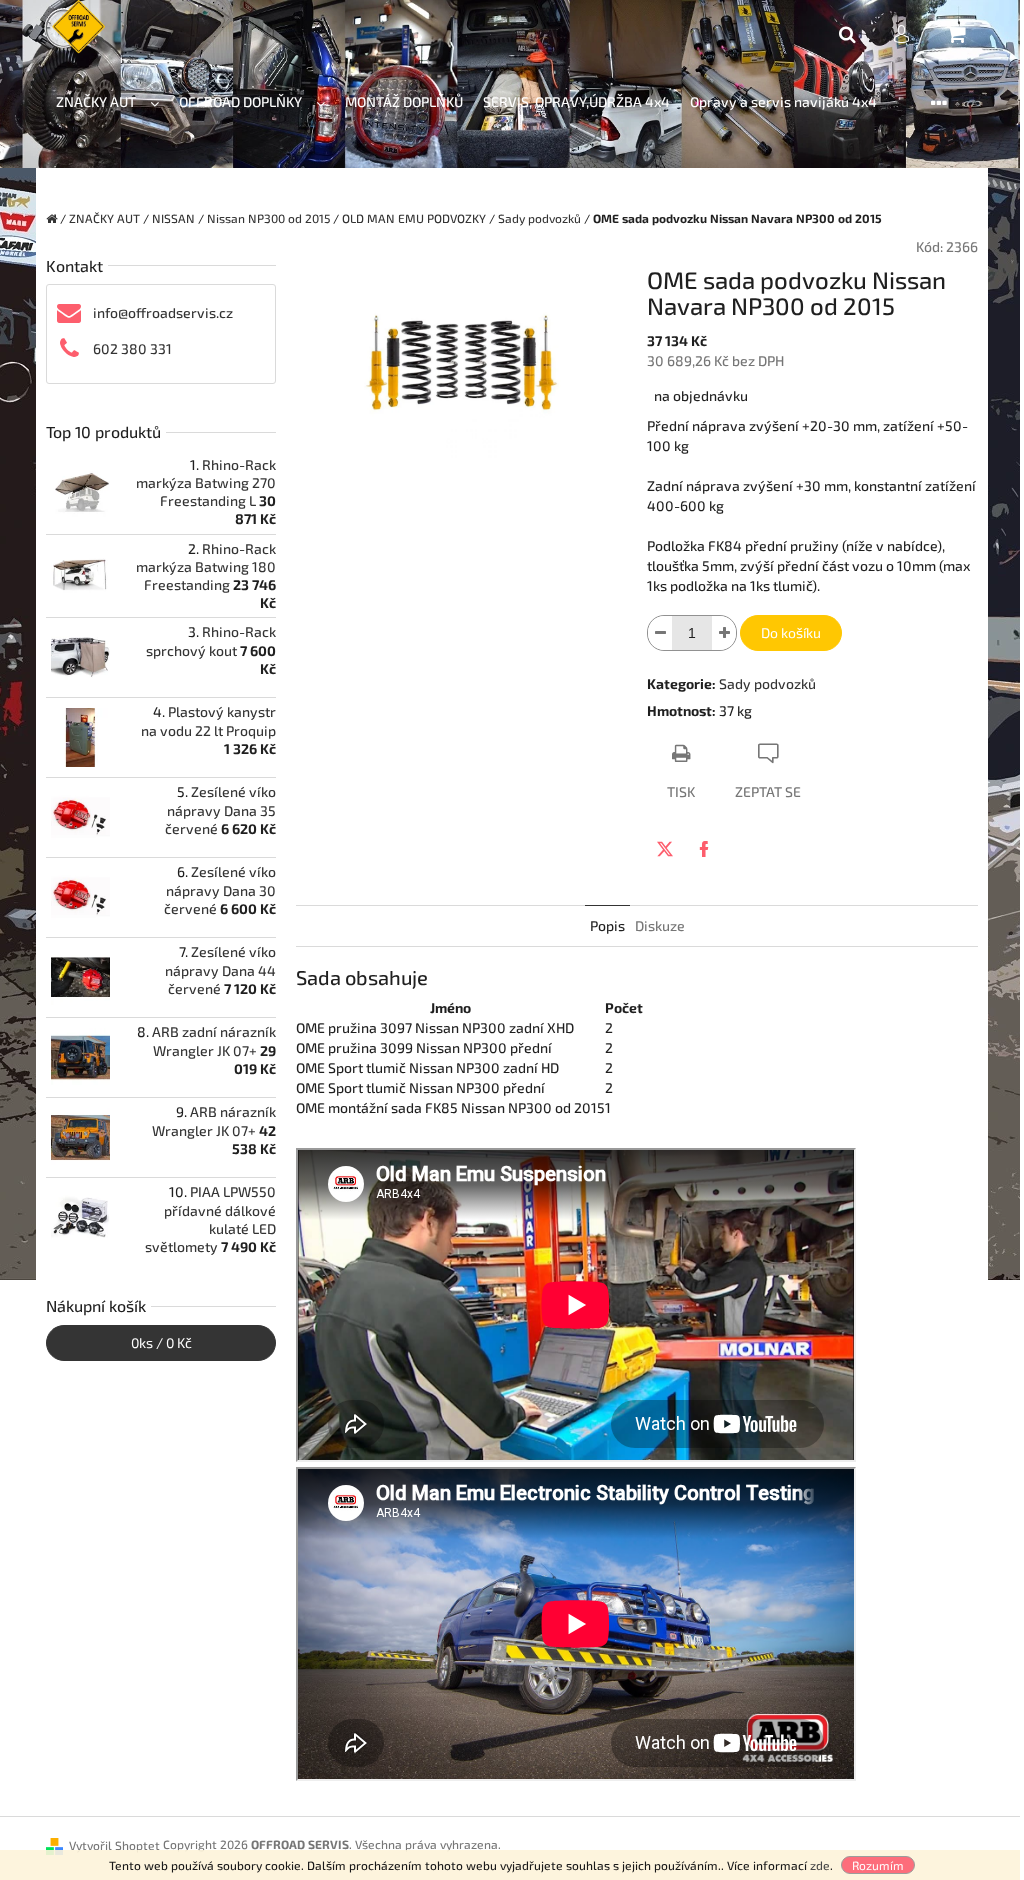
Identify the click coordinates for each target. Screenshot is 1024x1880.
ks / (161, 1342)
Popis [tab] (607, 925)
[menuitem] (107, 102)
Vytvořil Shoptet (114, 1845)
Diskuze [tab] (660, 925)
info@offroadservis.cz (163, 312)
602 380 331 (132, 348)
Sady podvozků (767, 683)
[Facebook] (704, 849)
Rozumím (878, 1865)
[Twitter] (665, 849)
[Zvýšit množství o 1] (724, 633)
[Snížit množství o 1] (660, 633)
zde (820, 1865)
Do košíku (791, 632)
